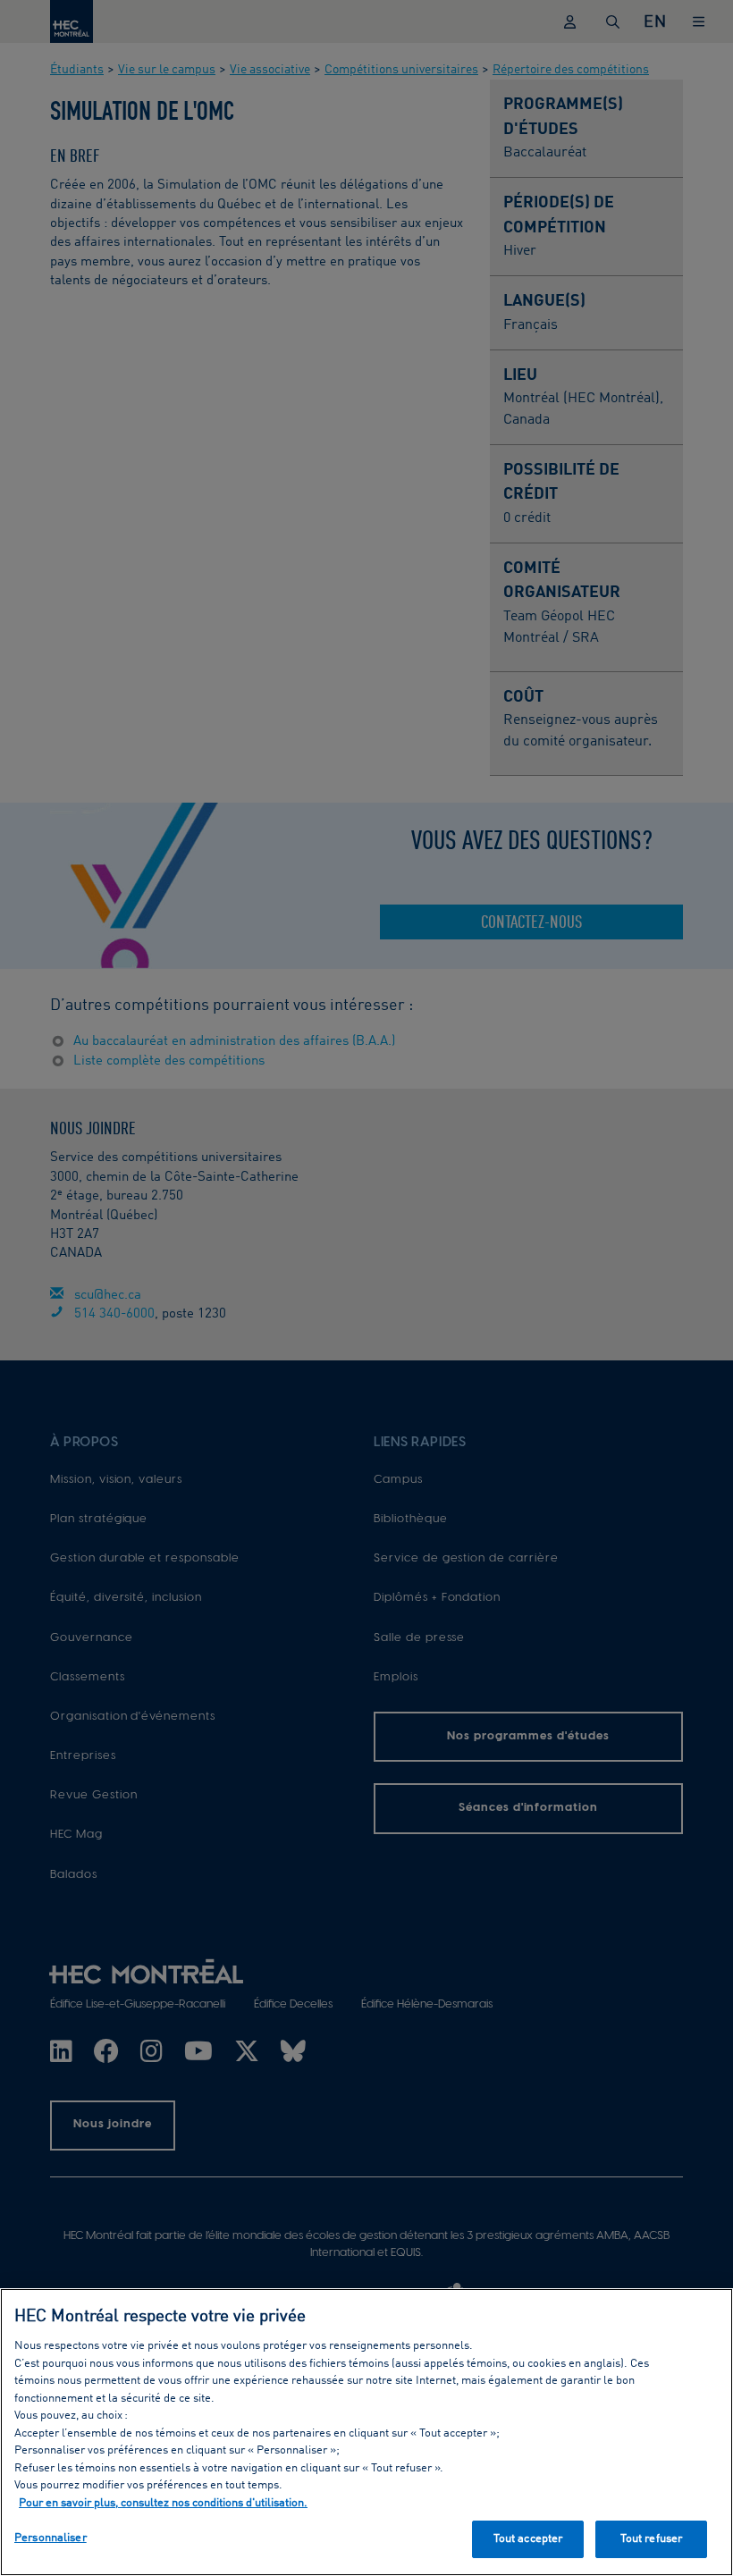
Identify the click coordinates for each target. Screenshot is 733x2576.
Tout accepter (528, 2539)
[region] (366, 2432)
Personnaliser (51, 2538)
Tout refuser (652, 2539)
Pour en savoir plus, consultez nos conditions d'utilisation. (163, 2503)
